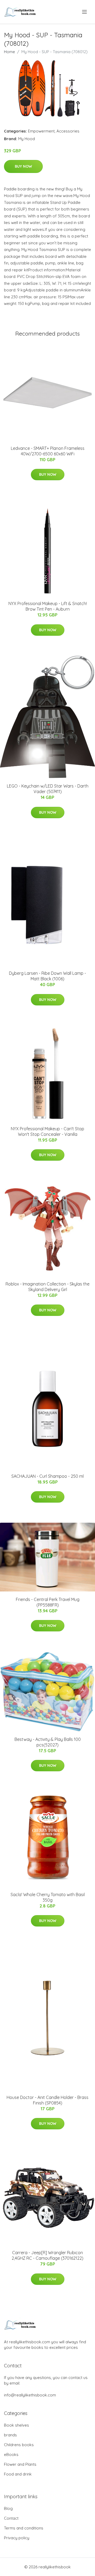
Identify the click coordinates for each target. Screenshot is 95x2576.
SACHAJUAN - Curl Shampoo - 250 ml (47, 1476)
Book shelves (16, 2425)
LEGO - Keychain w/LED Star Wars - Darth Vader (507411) (48, 789)
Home (9, 52)
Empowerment (41, 131)
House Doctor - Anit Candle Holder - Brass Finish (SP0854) (47, 2100)
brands (10, 2435)
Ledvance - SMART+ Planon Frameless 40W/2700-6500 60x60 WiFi (48, 451)
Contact (11, 2518)
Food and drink (18, 2474)
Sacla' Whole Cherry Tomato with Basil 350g (48, 1897)
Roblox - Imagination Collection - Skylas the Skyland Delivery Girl (47, 1287)
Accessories (68, 131)
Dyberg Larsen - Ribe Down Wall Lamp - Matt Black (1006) (47, 976)
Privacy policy (17, 2538)
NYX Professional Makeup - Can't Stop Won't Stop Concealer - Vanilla (47, 1131)
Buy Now (23, 166)
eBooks (11, 2454)
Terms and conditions (24, 2528)
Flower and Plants (20, 2464)
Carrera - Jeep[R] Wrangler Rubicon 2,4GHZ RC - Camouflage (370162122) (47, 2255)
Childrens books (19, 2445)
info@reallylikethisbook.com (30, 2395)
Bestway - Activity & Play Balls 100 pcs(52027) (48, 1742)
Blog (8, 2508)
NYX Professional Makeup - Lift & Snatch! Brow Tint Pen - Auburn (48, 606)
